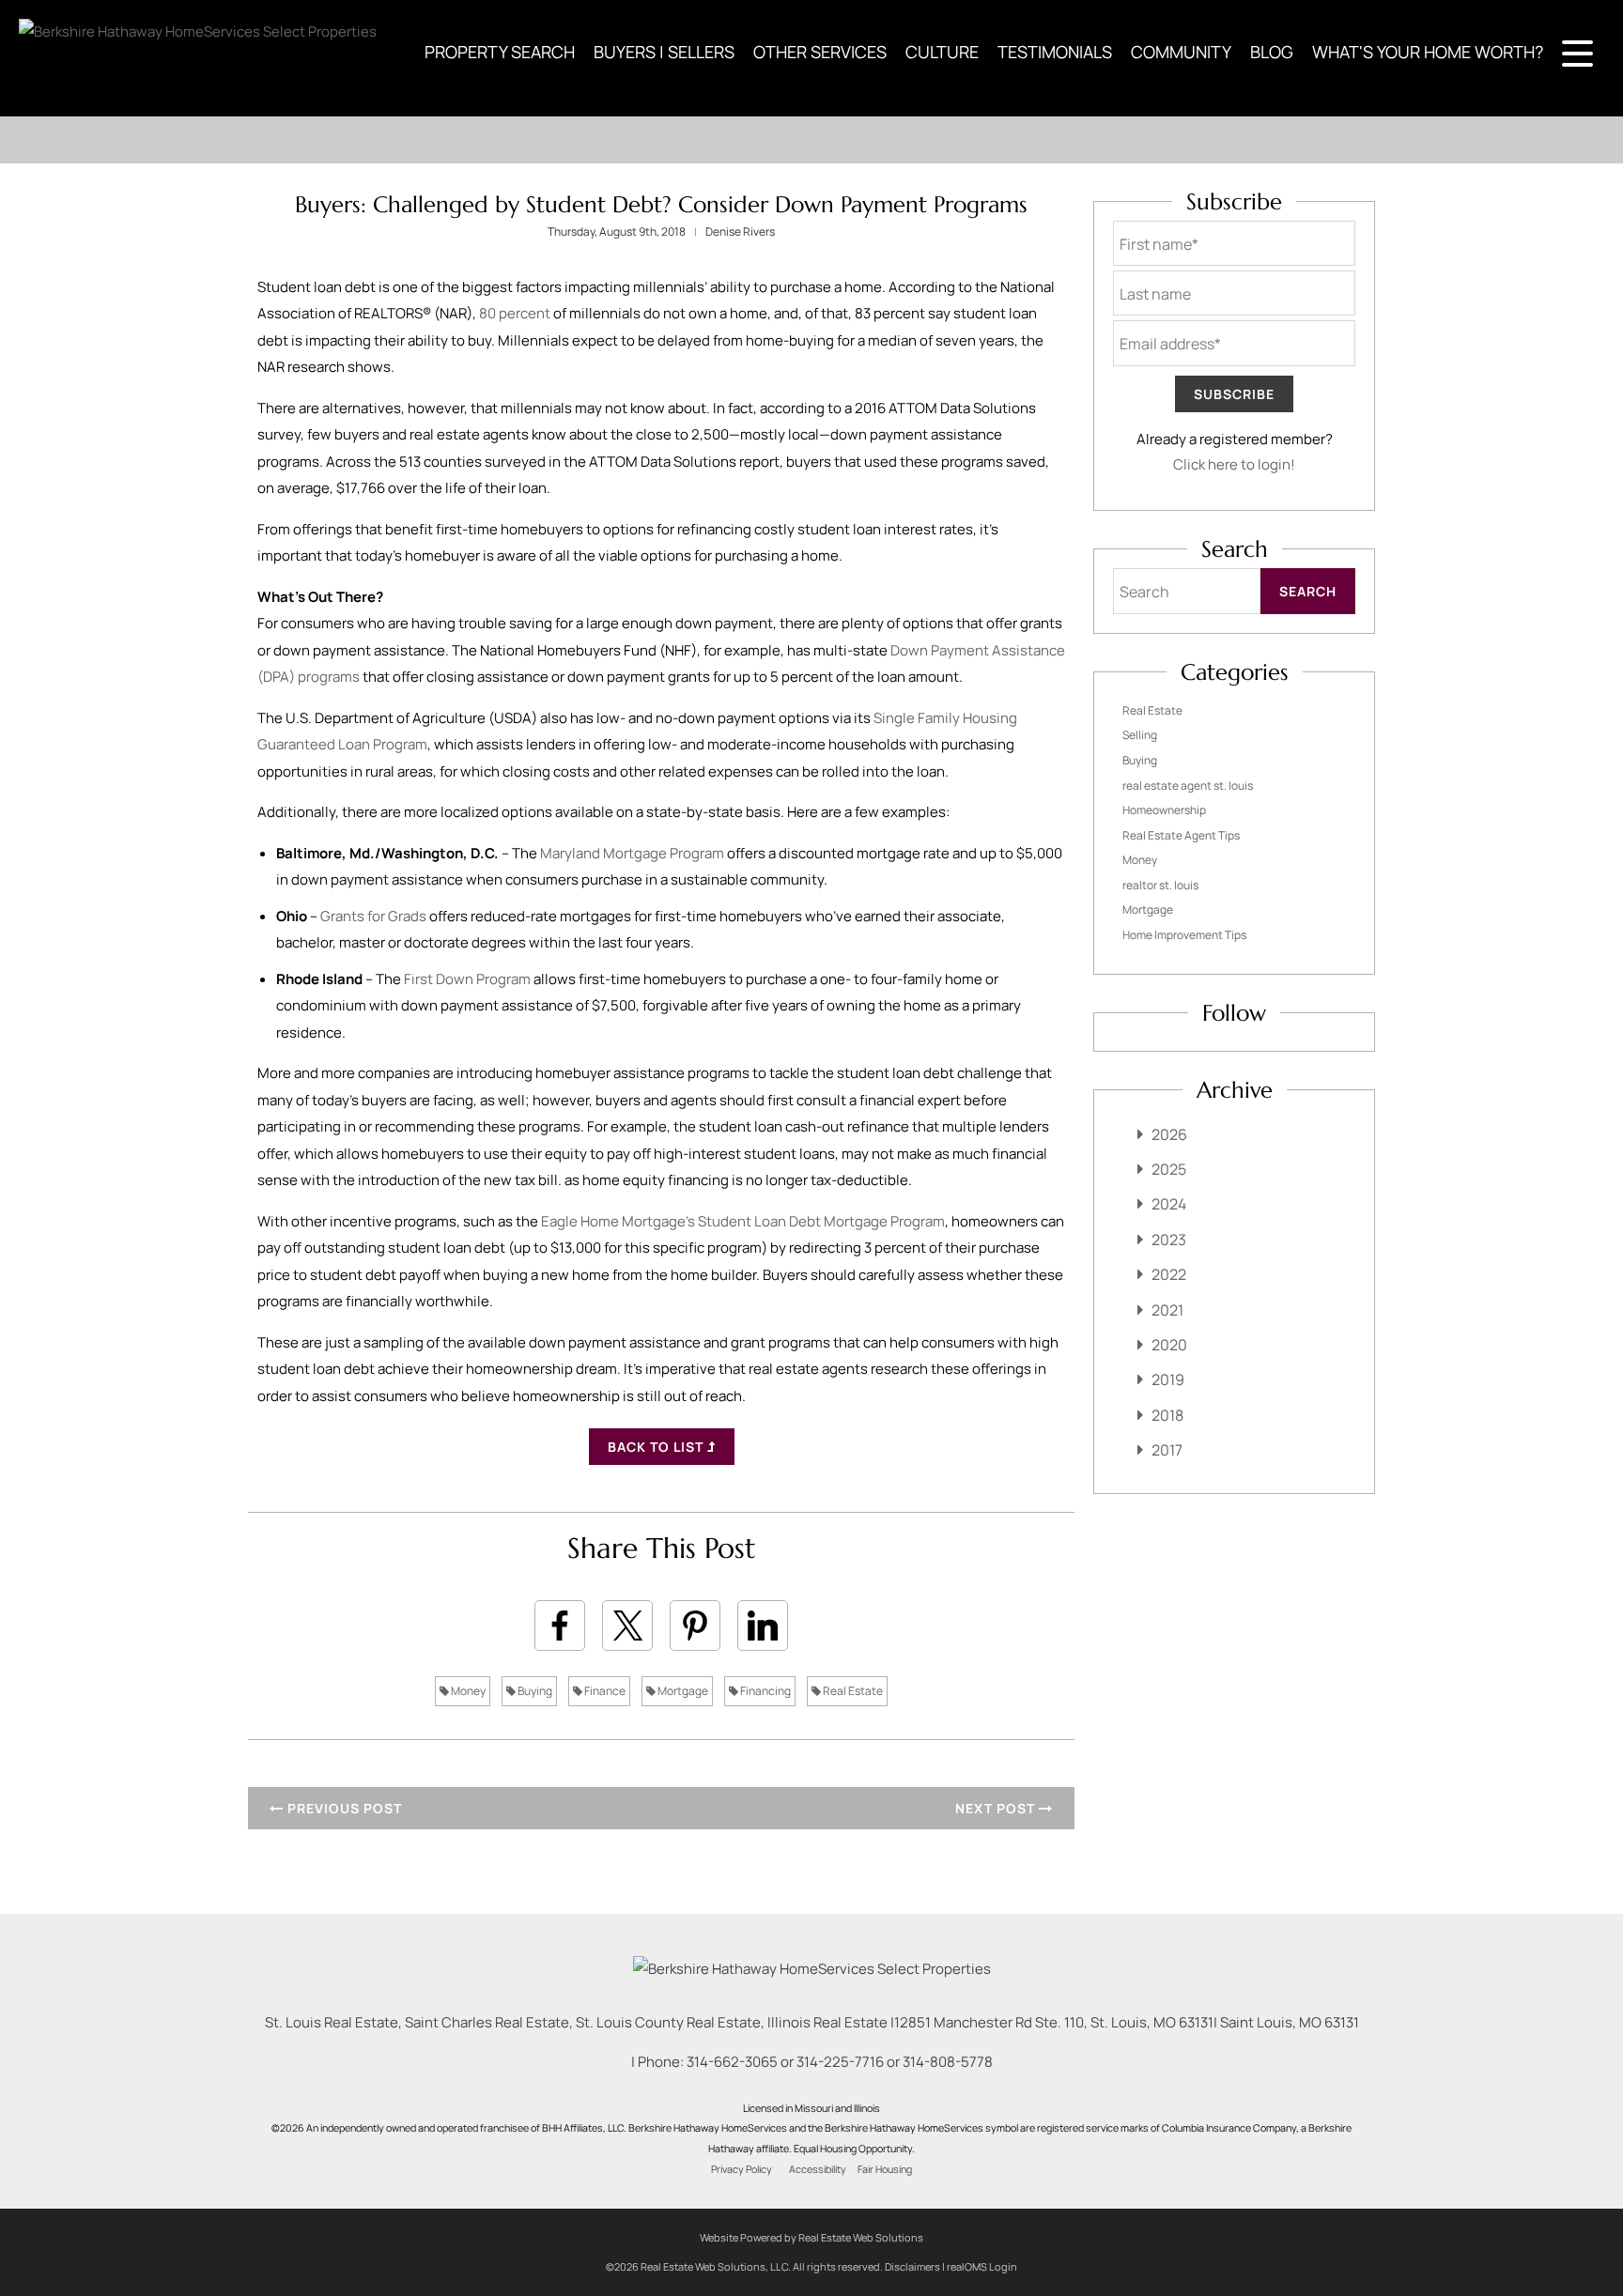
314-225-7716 (840, 2062)
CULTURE (942, 52)
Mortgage (682, 1691)
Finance (604, 1691)
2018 (1167, 1415)
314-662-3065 (732, 2062)
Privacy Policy (742, 2169)
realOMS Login (982, 2266)
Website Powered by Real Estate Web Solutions (811, 2237)
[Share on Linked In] (763, 1626)
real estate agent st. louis (1188, 786)
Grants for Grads (373, 916)
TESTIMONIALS (1055, 52)
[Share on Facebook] (560, 1626)
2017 (1167, 1450)
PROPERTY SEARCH (500, 52)
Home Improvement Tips (1184, 935)
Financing (765, 1691)
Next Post (997, 1808)
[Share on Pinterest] (695, 1626)
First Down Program (467, 979)
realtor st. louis (1160, 885)
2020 (1169, 1345)
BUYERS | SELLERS (664, 52)
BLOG (1272, 52)
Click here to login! (1234, 464)
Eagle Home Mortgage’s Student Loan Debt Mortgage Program (743, 1221)
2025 (1169, 1169)
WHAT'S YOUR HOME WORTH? (1428, 52)
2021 (1167, 1310)
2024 (1169, 1204)
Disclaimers (912, 2266)
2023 (1169, 1240)
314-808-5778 (948, 2062)
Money (467, 1691)
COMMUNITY (1181, 52)
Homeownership (1164, 810)
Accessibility (818, 2169)
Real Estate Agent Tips (1181, 835)
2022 (1169, 1274)
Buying (534, 1691)
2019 (1168, 1379)
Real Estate (852, 1691)
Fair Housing (885, 2169)
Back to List (657, 1447)
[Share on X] (627, 1626)
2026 (1169, 1134)
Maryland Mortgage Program (632, 853)
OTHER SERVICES (820, 52)
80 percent (515, 313)
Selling (1140, 735)
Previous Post (343, 1808)
